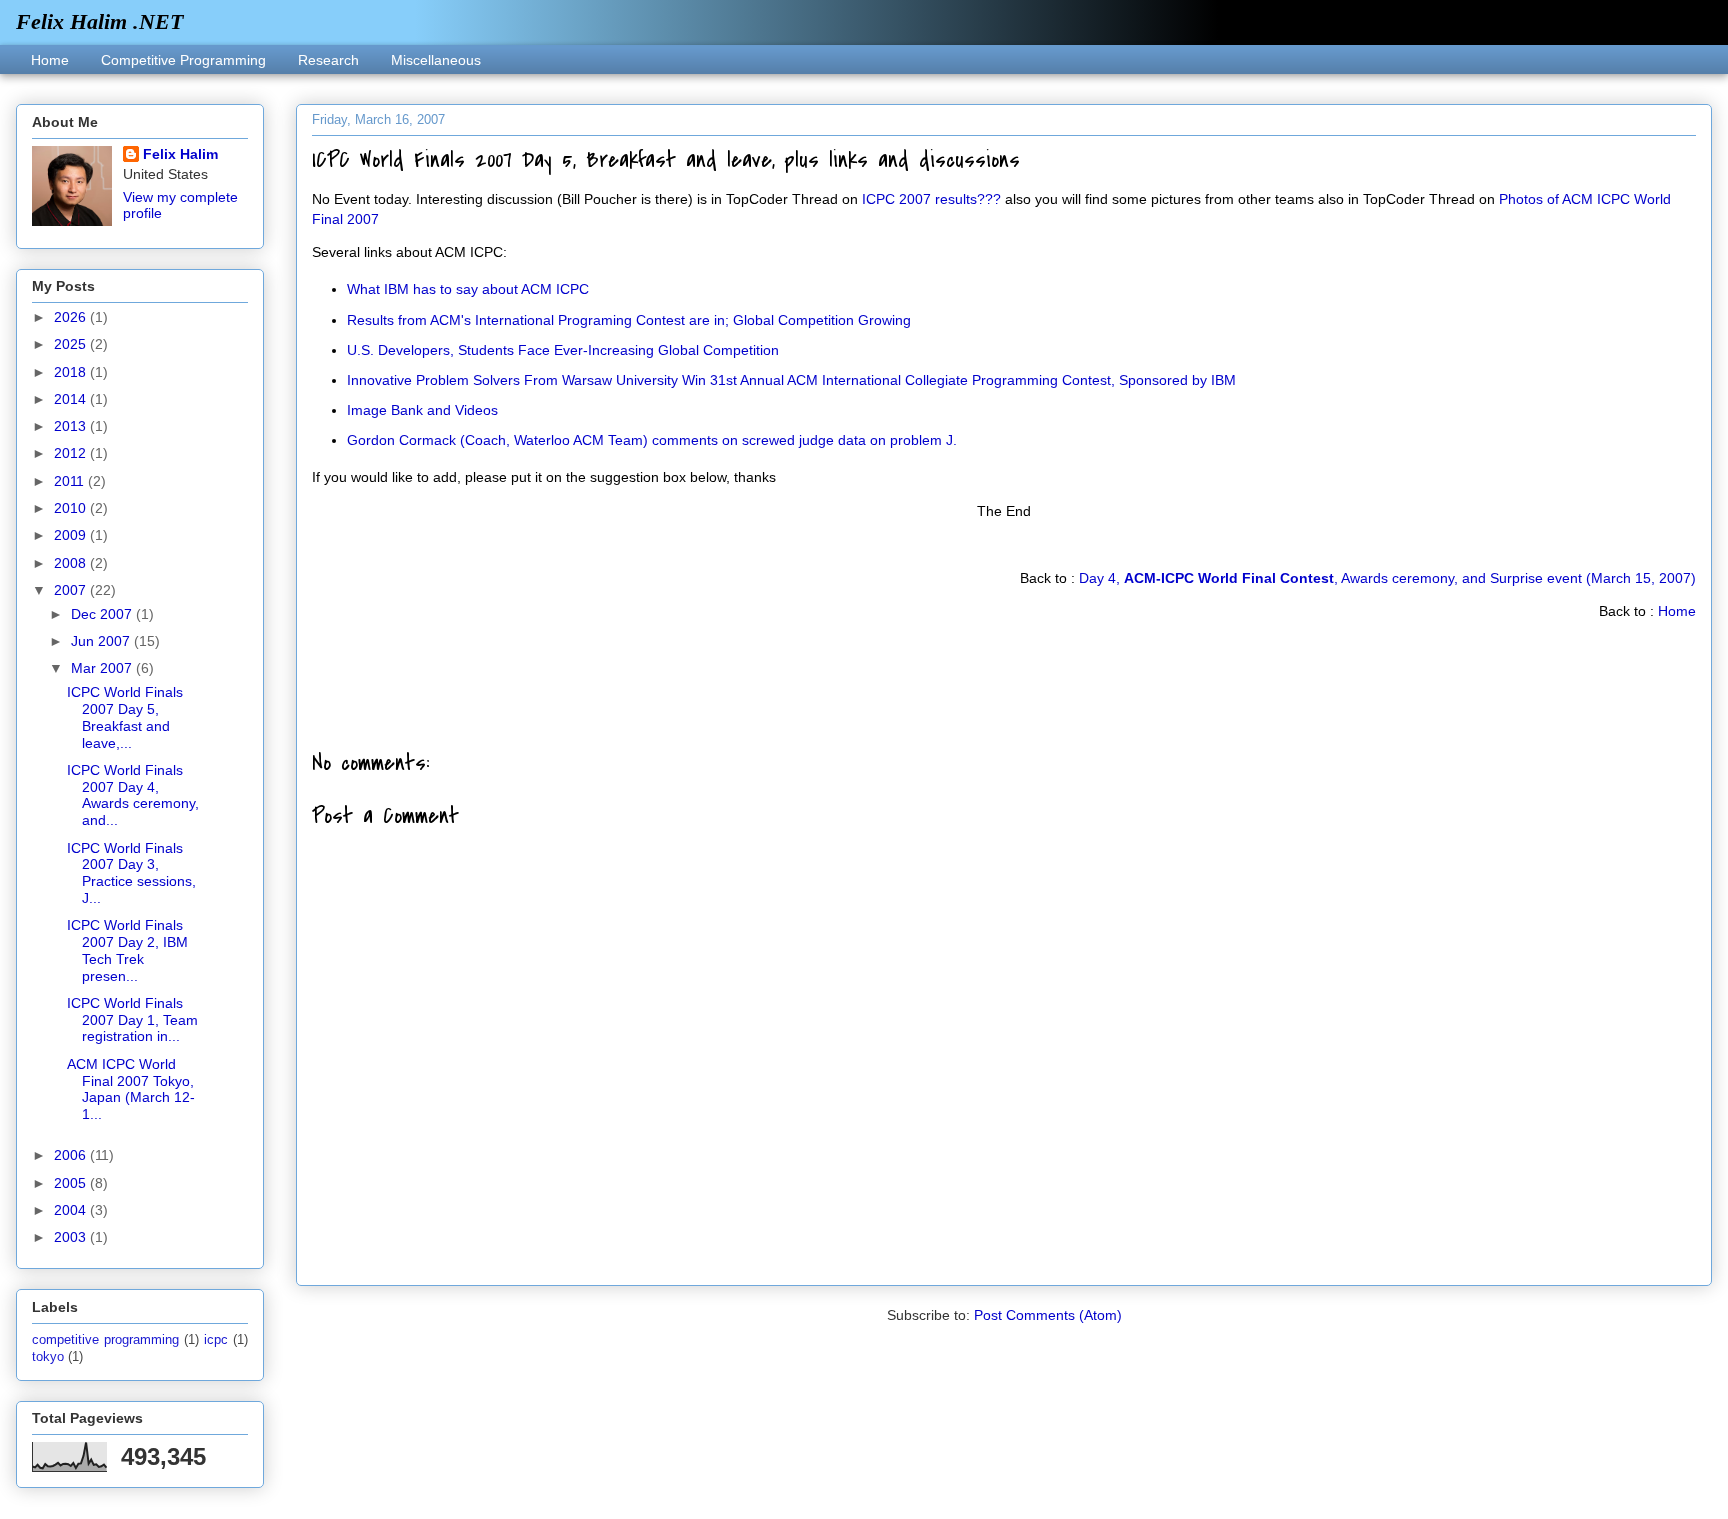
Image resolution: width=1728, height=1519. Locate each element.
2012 (72, 453)
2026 (72, 317)
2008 (72, 563)
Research (328, 60)
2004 (72, 1210)
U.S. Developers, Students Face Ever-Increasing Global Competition (563, 350)
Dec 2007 (103, 614)
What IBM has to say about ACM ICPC (468, 289)
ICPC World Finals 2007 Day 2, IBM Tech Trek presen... (127, 950)
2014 (72, 399)
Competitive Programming (183, 60)
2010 (72, 508)
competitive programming (105, 1340)
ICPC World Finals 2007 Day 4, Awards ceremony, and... (133, 795)
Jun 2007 (102, 641)
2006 (72, 1155)
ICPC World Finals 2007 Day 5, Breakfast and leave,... (125, 717)
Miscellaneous (436, 60)
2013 (72, 426)
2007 (72, 590)
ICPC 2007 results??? (931, 199)
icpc (216, 1340)
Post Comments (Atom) (1048, 1315)
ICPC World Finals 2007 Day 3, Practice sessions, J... (131, 873)
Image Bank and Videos (422, 410)
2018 (72, 372)
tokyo (48, 1357)
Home (50, 60)
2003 (72, 1237)
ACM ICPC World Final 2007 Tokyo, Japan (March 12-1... (131, 1089)
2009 (72, 535)
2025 (72, 344)
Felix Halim (180, 154)
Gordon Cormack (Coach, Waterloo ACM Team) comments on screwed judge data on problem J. (652, 440)
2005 (72, 1183)
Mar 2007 (103, 668)
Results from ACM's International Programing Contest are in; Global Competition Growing (629, 320)
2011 (71, 481)
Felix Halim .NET (99, 21)
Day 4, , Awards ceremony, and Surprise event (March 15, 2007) (1387, 578)
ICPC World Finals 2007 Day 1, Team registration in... (132, 1020)
